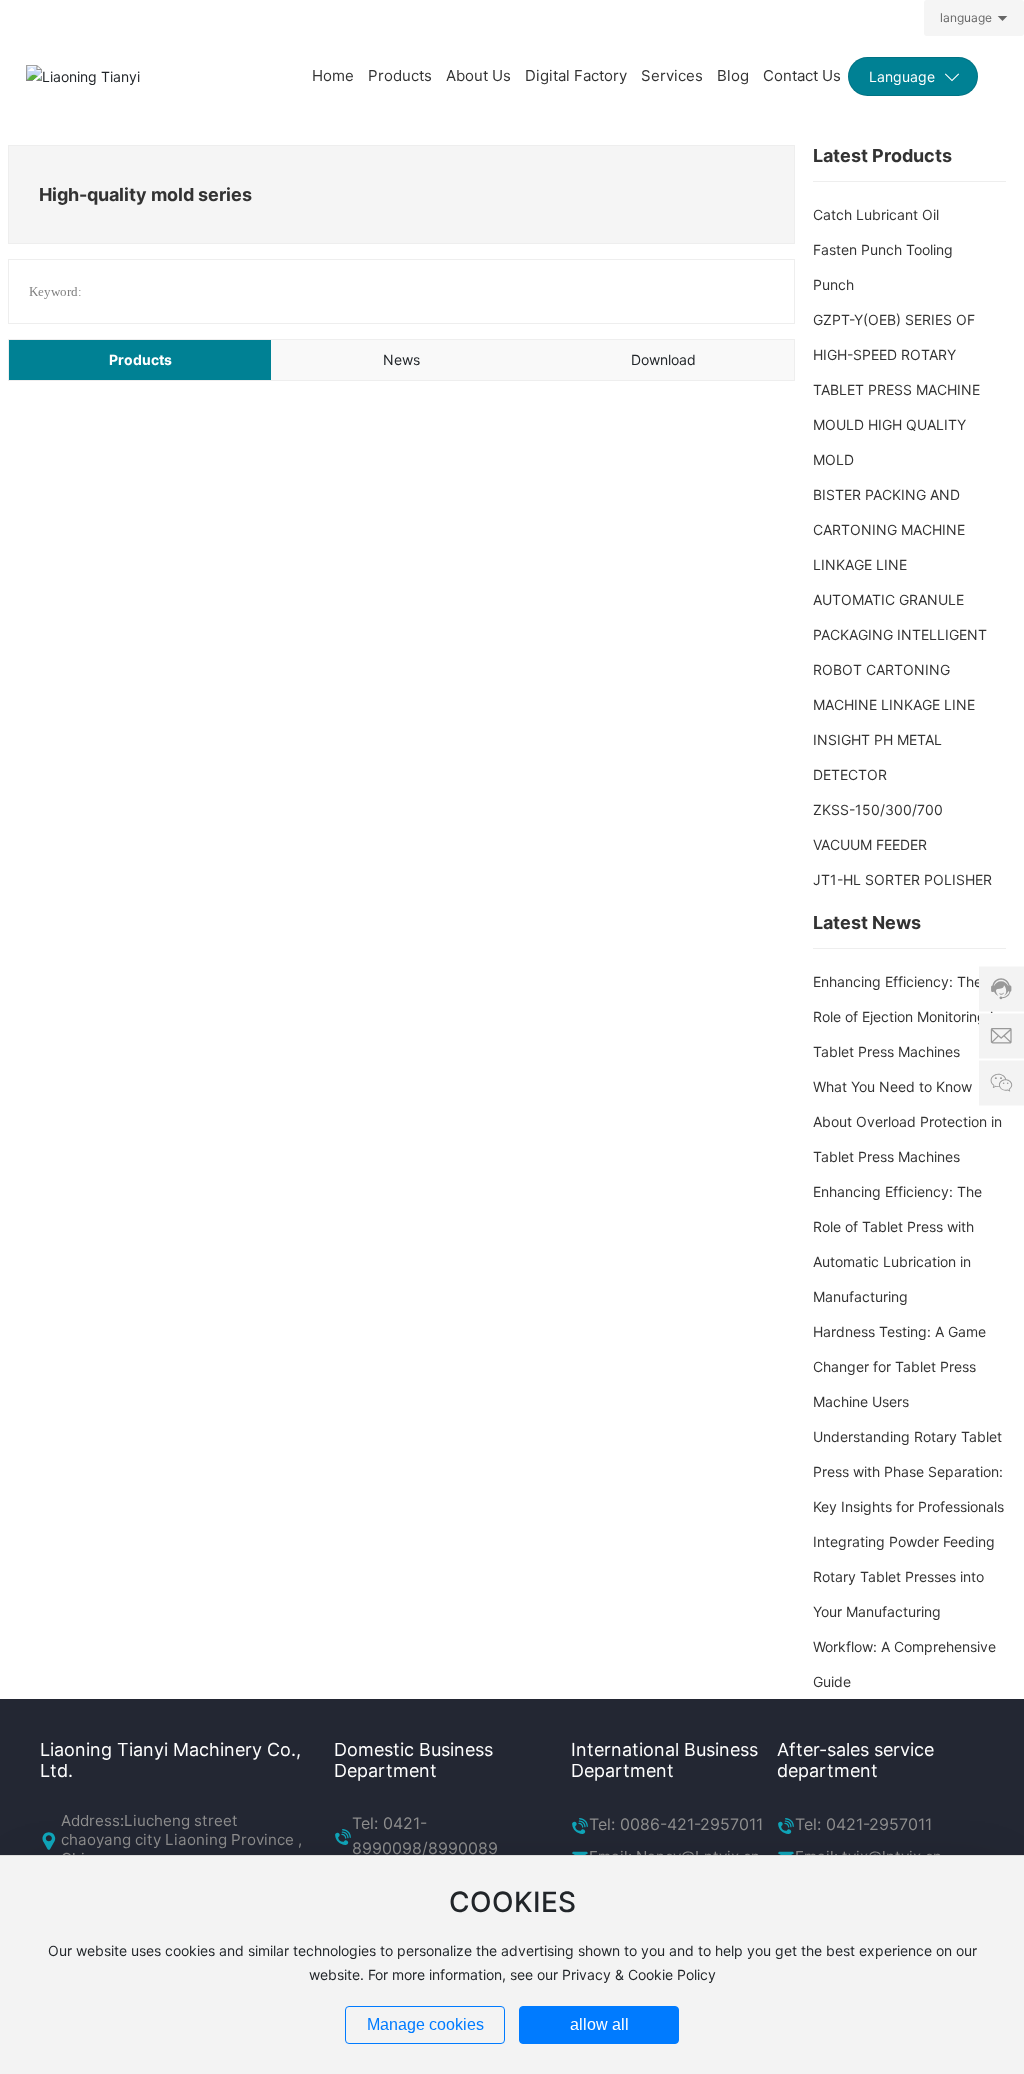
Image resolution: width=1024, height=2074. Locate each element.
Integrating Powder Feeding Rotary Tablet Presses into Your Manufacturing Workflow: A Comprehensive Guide (904, 1611)
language (966, 17)
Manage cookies (425, 2024)
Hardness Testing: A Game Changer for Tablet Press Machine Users (899, 1366)
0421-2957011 (876, 1824)
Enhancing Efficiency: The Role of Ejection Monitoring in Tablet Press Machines (907, 1016)
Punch (833, 284)
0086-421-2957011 (691, 1824)
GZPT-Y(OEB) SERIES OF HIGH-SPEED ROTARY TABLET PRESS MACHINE (896, 354)
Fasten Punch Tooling (883, 249)
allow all (599, 2024)
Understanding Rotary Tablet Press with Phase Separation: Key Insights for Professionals (908, 1471)
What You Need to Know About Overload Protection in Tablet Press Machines (907, 1121)
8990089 (463, 1848)
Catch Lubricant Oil (876, 214)
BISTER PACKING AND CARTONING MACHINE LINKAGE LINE (889, 529)
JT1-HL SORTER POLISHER (902, 879)
